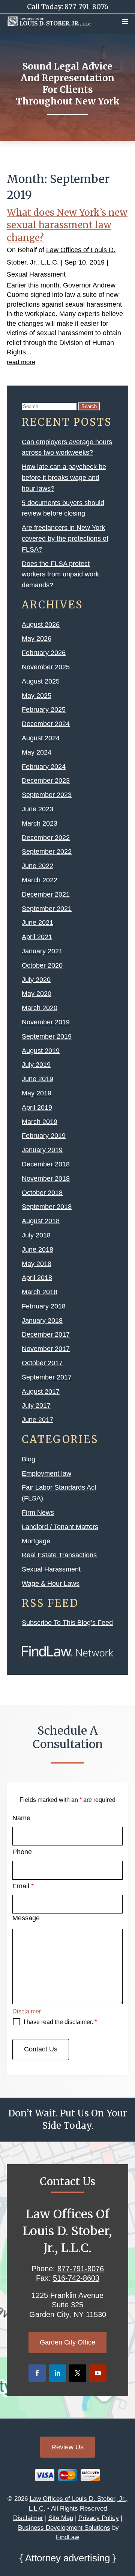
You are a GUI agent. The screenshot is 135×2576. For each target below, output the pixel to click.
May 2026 (37, 638)
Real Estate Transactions (59, 1555)
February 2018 (44, 1306)
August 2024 (41, 738)
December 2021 (46, 894)
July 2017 (36, 1405)
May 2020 (37, 994)
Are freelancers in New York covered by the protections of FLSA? (65, 538)
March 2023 (40, 823)
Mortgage (36, 1541)
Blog (28, 1459)
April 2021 (37, 937)
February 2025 (44, 709)
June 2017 (37, 1420)
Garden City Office (67, 2342)
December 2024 (46, 724)
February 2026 (44, 653)
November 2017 (46, 1349)
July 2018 (36, 1235)
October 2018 (42, 1193)
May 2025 (37, 696)
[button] (125, 21)
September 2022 (47, 852)
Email (23, 1886)
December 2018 (46, 1164)
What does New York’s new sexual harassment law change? (67, 225)
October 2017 (42, 1363)
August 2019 (41, 1051)
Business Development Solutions (64, 2528)
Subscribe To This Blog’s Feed (67, 1623)
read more (21, 362)
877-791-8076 (86, 7)
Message (26, 1918)
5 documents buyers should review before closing (63, 508)
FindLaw (67, 2537)
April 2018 (37, 1278)
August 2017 (41, 1392)
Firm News (38, 1513)
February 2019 (44, 1136)
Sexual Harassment (36, 274)
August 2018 (41, 1221)
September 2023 (47, 795)
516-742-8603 (76, 2278)
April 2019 (37, 1107)
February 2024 (44, 767)
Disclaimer (27, 2011)
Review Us (67, 2447)
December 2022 (46, 838)
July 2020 (36, 980)
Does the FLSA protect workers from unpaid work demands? (60, 575)
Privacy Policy (99, 2518)
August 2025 (41, 681)
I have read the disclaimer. (60, 2022)
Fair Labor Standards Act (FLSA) (59, 1493)
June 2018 (37, 1249)
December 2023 (46, 781)
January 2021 (42, 951)
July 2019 (36, 1065)
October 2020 (42, 965)
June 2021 (37, 923)
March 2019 (40, 1122)
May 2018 (37, 1264)
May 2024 (37, 752)
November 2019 (46, 1022)
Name (21, 1818)
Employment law (46, 1473)
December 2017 (46, 1334)
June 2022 (37, 866)
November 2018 (46, 1178)
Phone (22, 1852)
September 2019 (47, 1036)
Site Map (61, 2518)
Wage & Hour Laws (51, 1584)
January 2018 (42, 1321)
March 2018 (40, 1292)
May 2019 (37, 1093)
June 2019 (37, 1079)
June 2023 (37, 809)
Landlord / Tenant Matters (60, 1527)
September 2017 (47, 1377)
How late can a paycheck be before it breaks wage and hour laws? (64, 478)
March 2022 (40, 880)
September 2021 (47, 909)
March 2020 (40, 1008)
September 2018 (47, 1207)
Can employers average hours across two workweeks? (67, 447)
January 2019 (42, 1150)
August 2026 (41, 625)
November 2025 (46, 667)
